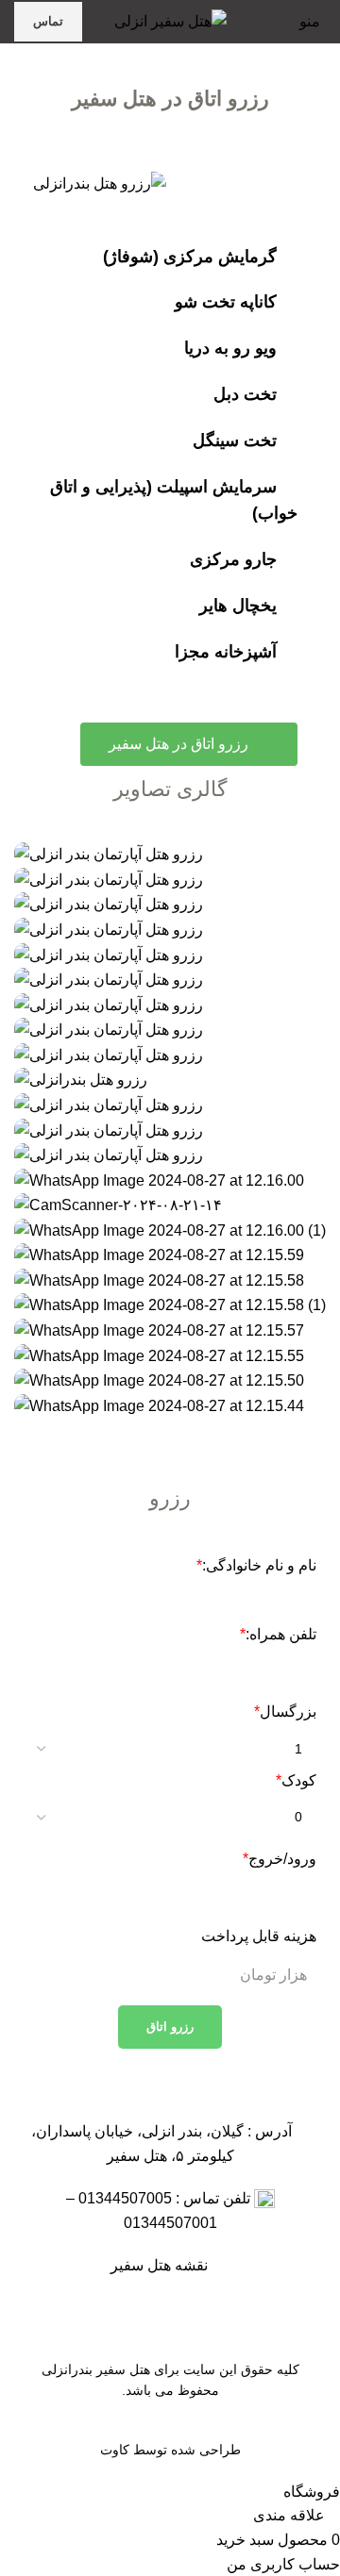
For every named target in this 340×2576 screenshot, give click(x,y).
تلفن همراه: (278, 1634)
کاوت (115, 2450)
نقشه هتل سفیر (163, 2265)
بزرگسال (285, 1712)
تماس (48, 21)
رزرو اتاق (170, 2027)
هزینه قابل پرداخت (259, 1936)
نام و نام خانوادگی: (256, 1565)
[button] (170, 1430)
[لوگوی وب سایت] (170, 20)
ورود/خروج (280, 1859)
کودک (296, 1780)
